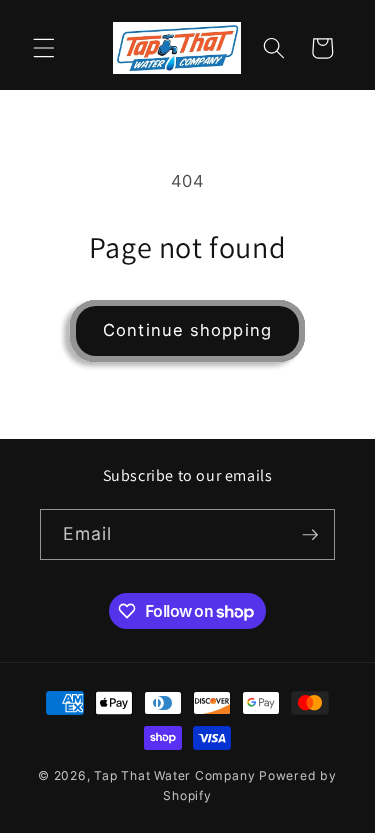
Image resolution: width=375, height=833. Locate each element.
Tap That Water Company (174, 775)
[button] (44, 48)
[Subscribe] (310, 535)
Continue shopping (187, 330)
